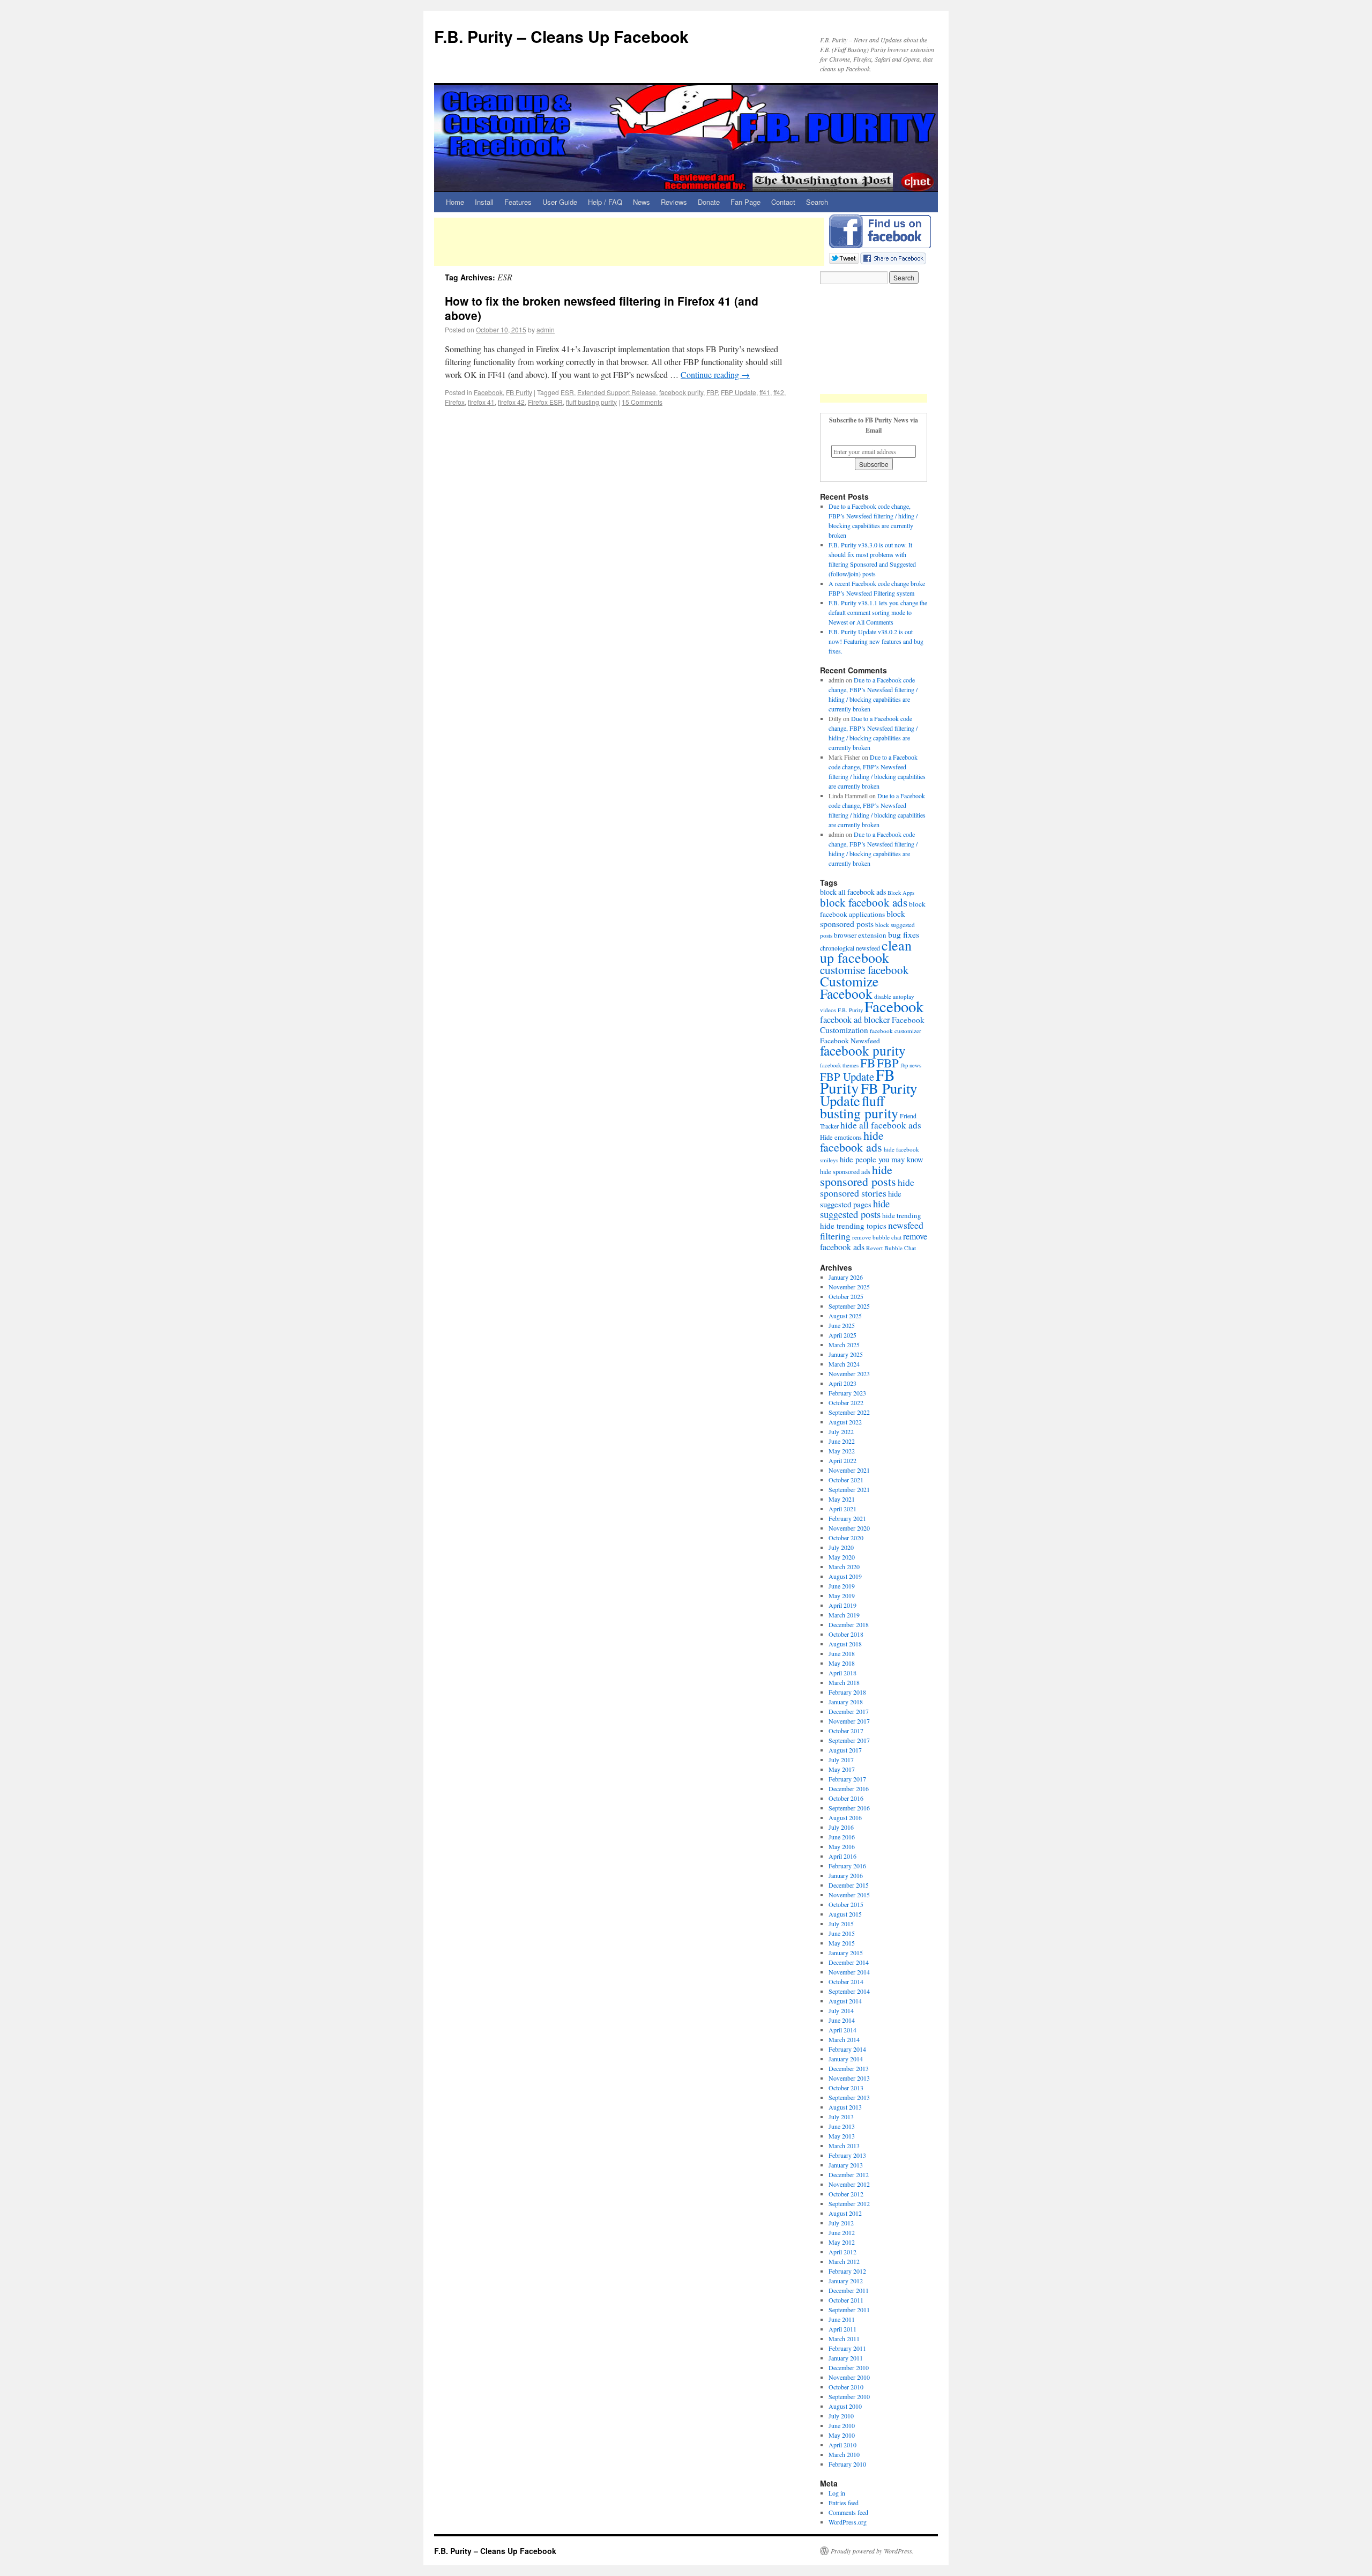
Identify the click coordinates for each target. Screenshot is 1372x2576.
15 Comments (642, 402)
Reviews (674, 202)
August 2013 (845, 2107)
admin (546, 329)
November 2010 (849, 2377)
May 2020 (842, 1557)
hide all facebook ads (881, 1125)
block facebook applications (873, 909)
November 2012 (849, 2184)
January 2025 (846, 1354)
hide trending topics (853, 1226)
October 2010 (846, 2387)
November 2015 (849, 1895)
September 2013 (849, 2097)
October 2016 (846, 1798)
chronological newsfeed (850, 948)
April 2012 (842, 2252)
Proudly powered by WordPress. (872, 2551)
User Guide (560, 202)
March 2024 (844, 1364)
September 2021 (849, 1489)
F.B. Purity (850, 1010)
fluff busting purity (591, 402)
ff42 (779, 392)
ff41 (765, 392)
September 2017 (849, 1740)
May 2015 (842, 1943)
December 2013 (849, 2068)
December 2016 (849, 1788)
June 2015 (842, 1933)
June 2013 (842, 2126)
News (642, 202)
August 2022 (845, 1422)
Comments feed (848, 2512)
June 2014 (842, 2020)
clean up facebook (866, 951)
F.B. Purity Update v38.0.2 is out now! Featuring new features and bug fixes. (876, 641)
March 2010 (844, 2454)
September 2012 (849, 2203)
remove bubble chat (877, 1237)
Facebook (488, 392)
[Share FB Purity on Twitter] (844, 257)
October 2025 (846, 1296)
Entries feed (844, 2503)
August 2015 (845, 1914)
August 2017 (845, 1750)
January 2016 (846, 1875)
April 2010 (842, 2445)
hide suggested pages (861, 1199)
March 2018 (844, 1682)
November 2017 (849, 1721)
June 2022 (842, 1441)
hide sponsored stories (867, 1187)
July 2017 (841, 1760)
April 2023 (842, 1383)
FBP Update (739, 392)
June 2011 (842, 2319)
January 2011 (846, 2358)
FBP (712, 392)
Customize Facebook (849, 987)
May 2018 (842, 1663)
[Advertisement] (629, 242)
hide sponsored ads (845, 1172)
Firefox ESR (545, 402)
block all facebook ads (853, 892)
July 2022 (841, 1431)
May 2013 (842, 2136)
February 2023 (847, 1393)
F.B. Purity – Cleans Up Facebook (561, 36)
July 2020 (841, 1547)
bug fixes (904, 934)
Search (817, 202)
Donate (709, 202)
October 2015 (846, 1904)
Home (455, 202)
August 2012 (845, 2213)
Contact (783, 202)
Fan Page (745, 202)
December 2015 (849, 1885)
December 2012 (849, 2174)
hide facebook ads (852, 1141)
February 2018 (847, 1692)
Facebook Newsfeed (850, 1041)
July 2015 (841, 1924)
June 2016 (842, 1837)
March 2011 (844, 2339)
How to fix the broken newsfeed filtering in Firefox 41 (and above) (602, 308)
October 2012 (846, 2194)
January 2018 (846, 1702)
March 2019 (844, 1615)
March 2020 (844, 1567)
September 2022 (849, 1412)
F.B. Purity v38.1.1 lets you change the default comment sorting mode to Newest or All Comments (878, 612)
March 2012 (844, 2261)
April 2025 (842, 1335)
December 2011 (849, 2290)
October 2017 (846, 1731)
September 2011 (849, 2310)
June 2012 (842, 2232)
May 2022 (842, 1451)
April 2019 (842, 1605)
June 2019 (842, 1586)
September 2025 (849, 1306)
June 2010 (842, 2425)
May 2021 (842, 1499)
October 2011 (846, 2300)
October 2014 (846, 1981)
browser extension (860, 935)
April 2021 (842, 1509)
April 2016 (842, 1856)
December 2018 (849, 1624)
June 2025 (842, 1325)
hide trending (902, 1215)
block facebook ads (864, 902)
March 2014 (844, 2039)
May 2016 (842, 1846)
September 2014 (849, 1991)
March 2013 (844, 2146)
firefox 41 (481, 402)
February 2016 (847, 1866)
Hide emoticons (841, 1137)
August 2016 (845, 1817)
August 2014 (845, 2001)
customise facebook (864, 970)
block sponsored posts (863, 918)
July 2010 (841, 2416)
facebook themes (839, 1065)
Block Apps (901, 893)
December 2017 (849, 1711)
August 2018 (845, 1644)
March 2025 (844, 1345)
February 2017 (847, 1779)
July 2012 (841, 2223)
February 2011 (847, 2348)
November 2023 (849, 1374)
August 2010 (845, 2406)
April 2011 (842, 2329)
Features (518, 202)
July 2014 (841, 2010)
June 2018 (842, 1653)
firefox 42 (511, 402)
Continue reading (715, 374)
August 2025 (845, 1316)
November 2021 (849, 1470)
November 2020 (849, 1528)
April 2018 (842, 1673)
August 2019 (845, 1576)
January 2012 (846, 2281)
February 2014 (847, 2049)
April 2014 (842, 2030)
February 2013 (847, 2155)
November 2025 (849, 1287)
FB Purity (519, 392)
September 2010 (849, 2396)
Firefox (455, 402)
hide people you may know (882, 1159)
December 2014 (849, 1962)
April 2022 (842, 1460)
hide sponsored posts (858, 1175)
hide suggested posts (855, 1209)
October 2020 (846, 1538)
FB (868, 1063)
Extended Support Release (617, 392)
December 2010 (849, 2367)
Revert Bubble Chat (891, 1248)
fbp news (911, 1065)
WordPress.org (848, 2522)
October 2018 (846, 1634)
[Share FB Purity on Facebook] (893, 257)
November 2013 (849, 2078)
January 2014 (846, 2059)
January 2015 (846, 1953)
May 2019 (842, 1595)
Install (484, 202)
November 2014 (849, 1972)
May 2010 (842, 2435)
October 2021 (846, 1480)
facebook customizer (896, 1031)
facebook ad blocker (855, 1020)
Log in (837, 2493)
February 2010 (847, 2464)
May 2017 (842, 1769)
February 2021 (847, 1518)
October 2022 (846, 1402)
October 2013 (846, 2088)
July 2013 (841, 2117)
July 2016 (841, 1827)
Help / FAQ (605, 202)
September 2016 (849, 1808)
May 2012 (842, 2242)
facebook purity (681, 392)
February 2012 (847, 2271)
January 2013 (846, 2165)
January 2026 (846, 1277)
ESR (567, 392)
